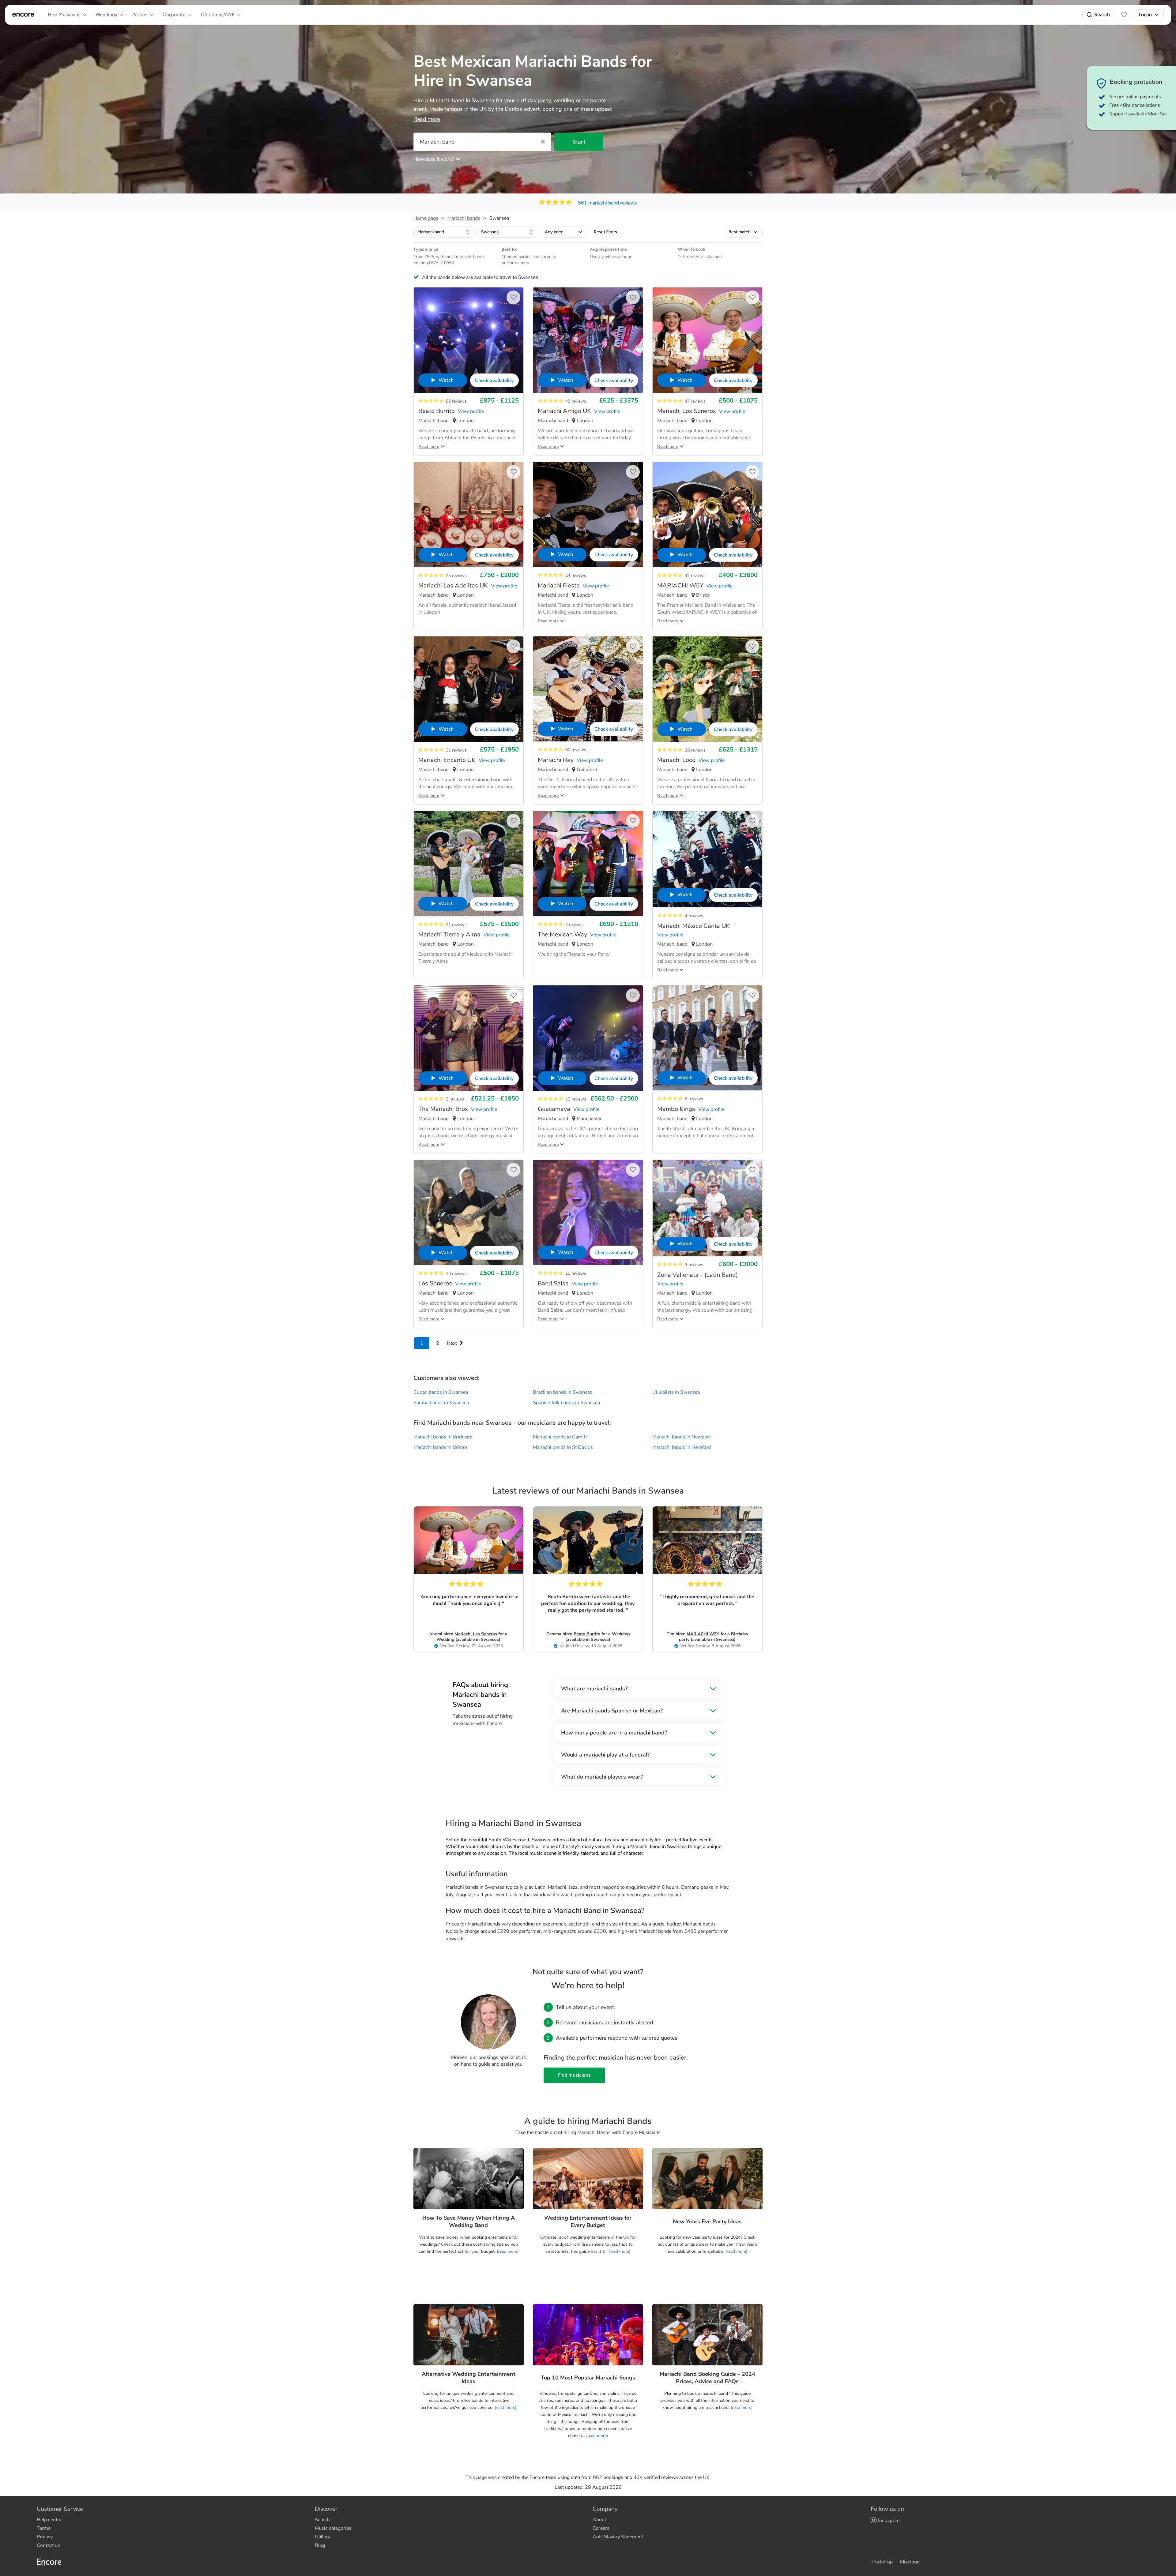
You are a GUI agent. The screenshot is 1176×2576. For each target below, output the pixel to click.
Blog (320, 2545)
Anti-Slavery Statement (618, 2537)
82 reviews (456, 401)
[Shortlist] (1124, 15)
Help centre (49, 2520)
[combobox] (444, 232)
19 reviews (576, 1099)
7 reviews (575, 925)
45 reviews (576, 401)
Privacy (45, 2537)
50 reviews (576, 750)
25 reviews (456, 576)
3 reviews (694, 1265)
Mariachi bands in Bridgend (443, 1437)
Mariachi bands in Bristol (440, 1447)
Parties (140, 15)
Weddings (106, 15)
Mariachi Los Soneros (476, 1634)
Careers (601, 2528)
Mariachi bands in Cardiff (560, 1437)
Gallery (322, 2537)
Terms (44, 2528)
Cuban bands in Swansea (441, 1392)
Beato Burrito (587, 1634)
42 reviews (695, 576)
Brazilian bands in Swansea (563, 1392)
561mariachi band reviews (607, 203)
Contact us (48, 2545)
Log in (1145, 15)
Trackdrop (882, 2562)
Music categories (333, 2528)
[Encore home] (23, 15)
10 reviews (456, 1274)
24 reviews (576, 575)
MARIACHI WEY (703, 1634)
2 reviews (455, 1099)
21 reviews (456, 925)
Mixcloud (910, 2562)
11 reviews (576, 1273)
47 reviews (695, 401)
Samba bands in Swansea (441, 1403)
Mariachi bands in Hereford (682, 1447)
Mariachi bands (464, 218)
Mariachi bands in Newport (682, 1437)
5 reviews (694, 1099)
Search (1102, 15)
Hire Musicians (64, 15)
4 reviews (694, 916)
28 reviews (695, 750)
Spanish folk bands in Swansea (566, 1403)
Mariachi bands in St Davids (563, 1447)
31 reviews (456, 750)
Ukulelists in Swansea (676, 1392)
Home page (426, 218)
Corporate (174, 15)
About (599, 2520)
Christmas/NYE (218, 15)
